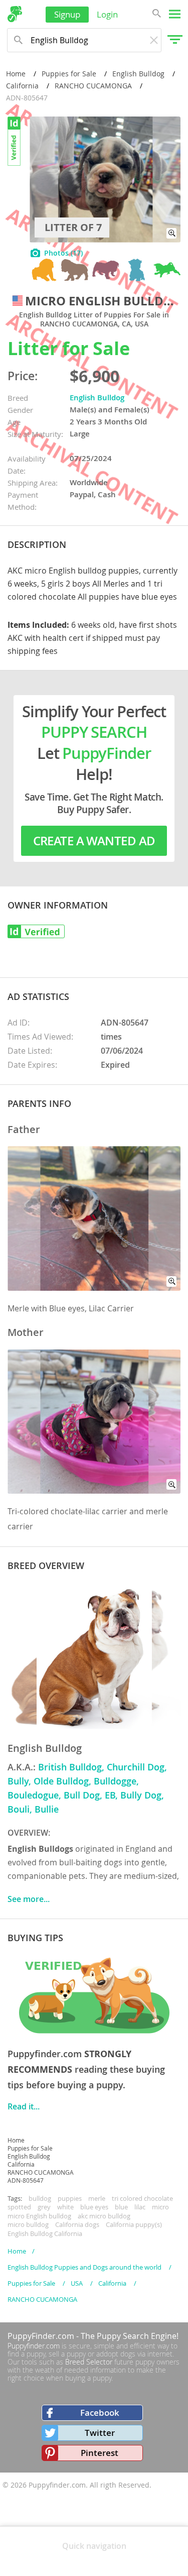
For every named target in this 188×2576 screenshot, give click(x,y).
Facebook (100, 2413)
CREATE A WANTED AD (94, 841)
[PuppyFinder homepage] (15, 14)
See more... (29, 1899)
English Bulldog (138, 74)
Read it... (24, 2106)
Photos (63, 253)
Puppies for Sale (69, 74)
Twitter (100, 2433)
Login (107, 14)
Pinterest (100, 2453)
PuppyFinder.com (41, 2336)
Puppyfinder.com (34, 2346)
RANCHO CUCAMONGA (93, 86)
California (22, 86)
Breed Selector (89, 2362)
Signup (67, 14)
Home (16, 74)
